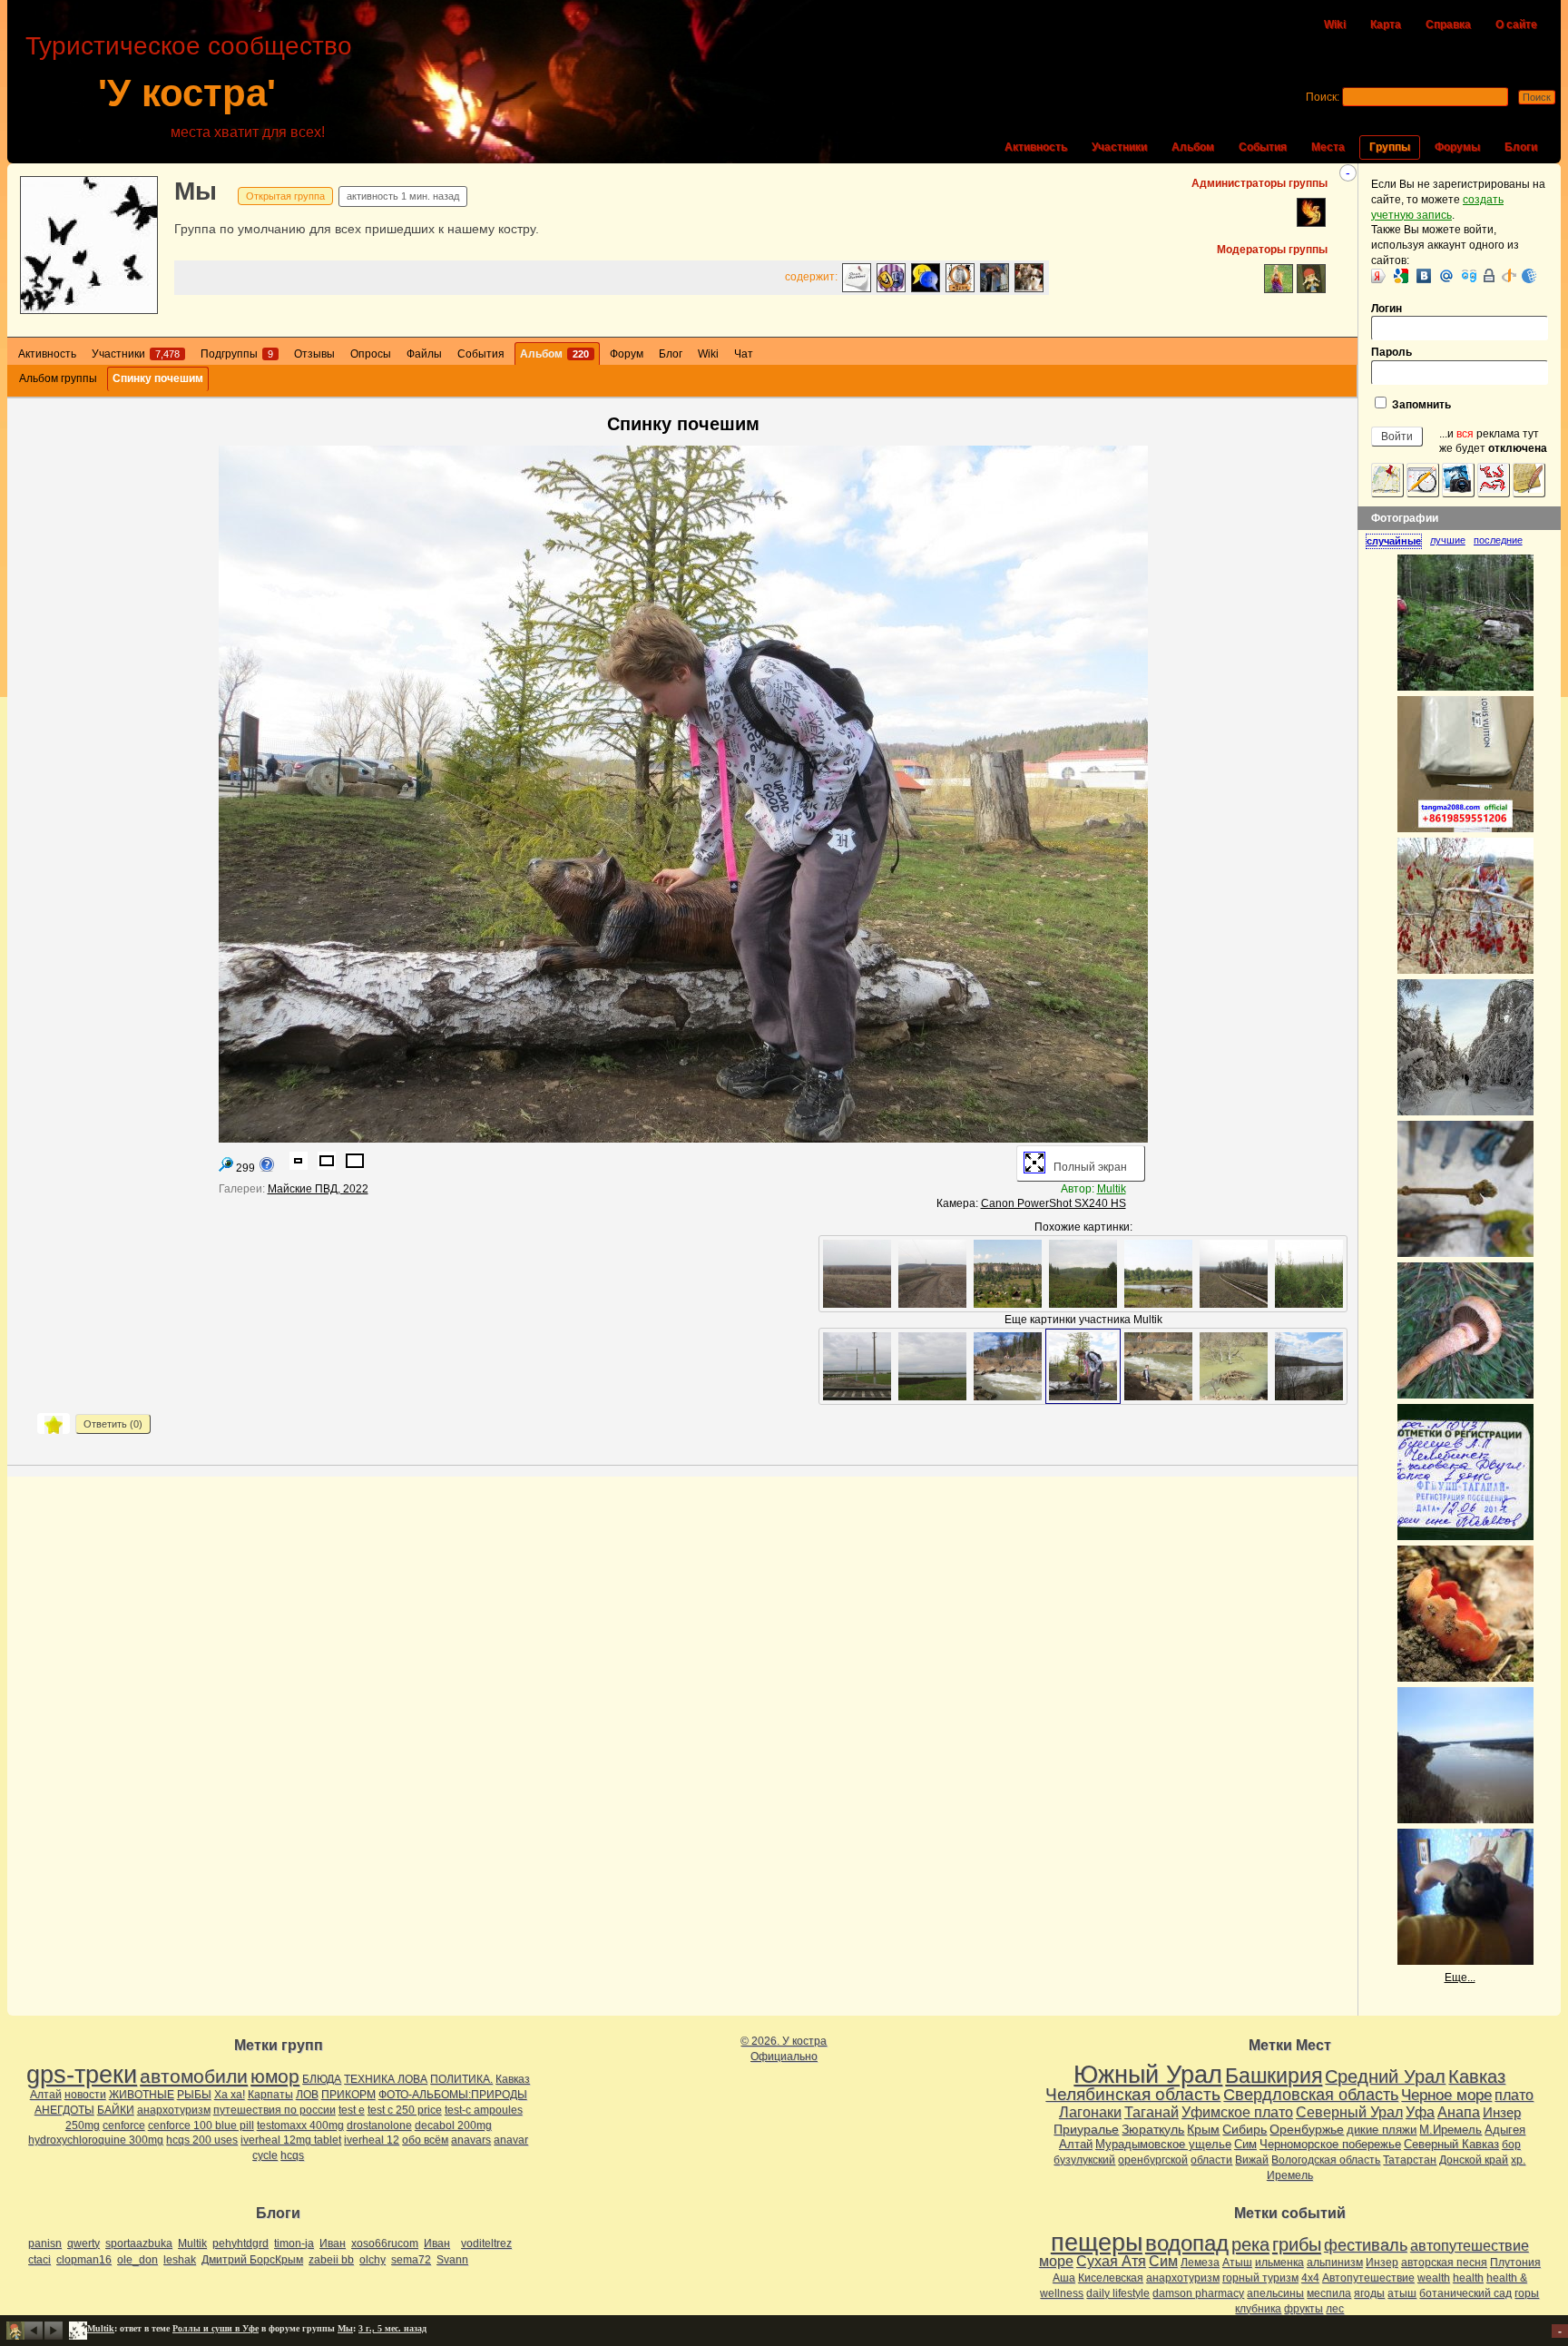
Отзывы (314, 354)
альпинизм (1335, 2263)
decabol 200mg (453, 2125)
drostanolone (379, 2125)
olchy (372, 2260)
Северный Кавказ (1451, 2144)
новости (85, 2095)
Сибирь (1245, 2129)
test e (352, 2110)
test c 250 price (405, 2110)
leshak (180, 2260)
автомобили (194, 2076)
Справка (1448, 25)
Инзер (1502, 2112)
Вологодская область (1326, 2160)
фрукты (1303, 2309)
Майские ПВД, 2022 (318, 1189)
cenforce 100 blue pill (201, 2125)
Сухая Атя (1111, 2261)
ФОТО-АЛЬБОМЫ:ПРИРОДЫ (453, 2095)
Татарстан (1410, 2160)
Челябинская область (1133, 2094)
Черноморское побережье (1330, 2144)
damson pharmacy (1198, 2293)
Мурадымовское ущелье (1163, 2144)
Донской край (1474, 2160)
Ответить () (113, 1424)
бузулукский (1084, 2160)
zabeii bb (331, 2260)
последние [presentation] (1498, 540)
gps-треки (82, 2075)
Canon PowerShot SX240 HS (1053, 1203)
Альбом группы (58, 378)
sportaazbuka (139, 2243)
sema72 (411, 2260)
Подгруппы (237, 354)
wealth (1434, 2278)
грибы (1297, 2244)
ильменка (1279, 2263)
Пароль (1392, 352)
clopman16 (84, 2260)
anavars (471, 2140)
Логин (1387, 309)
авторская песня (1444, 2263)
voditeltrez (486, 2243)
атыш (1402, 2293)
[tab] (1398, 541)
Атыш (1237, 2263)
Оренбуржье (1307, 2129)
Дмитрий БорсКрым (252, 2260)
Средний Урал (1385, 2076)
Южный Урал (1148, 2075)
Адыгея (1505, 2130)
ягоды (1369, 2293)
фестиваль (1366, 2245)
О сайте (1516, 25)
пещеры (1097, 2243)
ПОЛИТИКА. (461, 2079)
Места (1328, 147)
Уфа (1420, 2112)
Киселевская (1111, 2278)
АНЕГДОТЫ (64, 2110)
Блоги (1521, 147)
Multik (1112, 1189)
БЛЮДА (322, 2079)
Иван (333, 2243)
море (1056, 2261)
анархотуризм (174, 2110)
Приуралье (1086, 2129)
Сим (1245, 2144)
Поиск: (1323, 97)
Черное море (1446, 2095)
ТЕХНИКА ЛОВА (386, 2079)
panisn (45, 2243)
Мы (196, 191)
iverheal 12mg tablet (291, 2140)
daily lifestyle (1118, 2293)
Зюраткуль (1153, 2129)
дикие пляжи (1382, 2130)
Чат (744, 354)
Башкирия (1274, 2076)
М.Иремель (1450, 2130)
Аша (1064, 2278)
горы (1527, 2293)
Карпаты (270, 2095)
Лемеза (1200, 2263)
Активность (1036, 147)
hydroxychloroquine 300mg (96, 2140)
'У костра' (187, 93)
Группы (1390, 147)
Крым (1203, 2129)
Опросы (371, 354)
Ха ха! (230, 2095)
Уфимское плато (1237, 2112)
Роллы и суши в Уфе (216, 2328)
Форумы (1457, 147)
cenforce (124, 2125)
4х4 (1310, 2278)
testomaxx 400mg (300, 2125)
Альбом (1193, 147)
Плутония (1515, 2263)
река (1250, 2244)
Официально (784, 2056)
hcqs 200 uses (202, 2140)
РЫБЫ (194, 2095)
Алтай (46, 2095)
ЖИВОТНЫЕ (142, 2095)
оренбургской (1153, 2160)
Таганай (1151, 2112)
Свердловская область (1311, 2095)
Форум (627, 354)
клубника (1258, 2309)
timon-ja (294, 2243)
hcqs (292, 2155)
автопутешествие (1470, 2246)
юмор (275, 2076)
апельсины (1275, 2293)
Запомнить (1420, 405)
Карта (1386, 25)
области (1211, 2160)
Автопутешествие (1368, 2278)
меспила (1329, 2293)
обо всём (425, 2140)
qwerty (83, 2243)
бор (1511, 2145)
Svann (452, 2260)
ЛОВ (307, 2095)
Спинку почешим (158, 378)
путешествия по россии (274, 2110)
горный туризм (1260, 2278)
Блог (671, 354)
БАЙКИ (116, 2110)
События (1263, 147)
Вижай (1252, 2160)
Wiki (1335, 25)
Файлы (424, 354)
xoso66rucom (385, 2243)
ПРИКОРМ (348, 2095)
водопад (1187, 2243)
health (1468, 2278)
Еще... (1460, 1978)
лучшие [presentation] (1448, 540)
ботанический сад (1465, 2293)
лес (1335, 2309)
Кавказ (513, 2079)
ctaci (39, 2260)
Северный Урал (1349, 2112)
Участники (1119, 147)
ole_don (137, 2260)
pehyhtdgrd (240, 2243)
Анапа (1459, 2112)
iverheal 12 (372, 2140)
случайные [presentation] (1394, 541)
